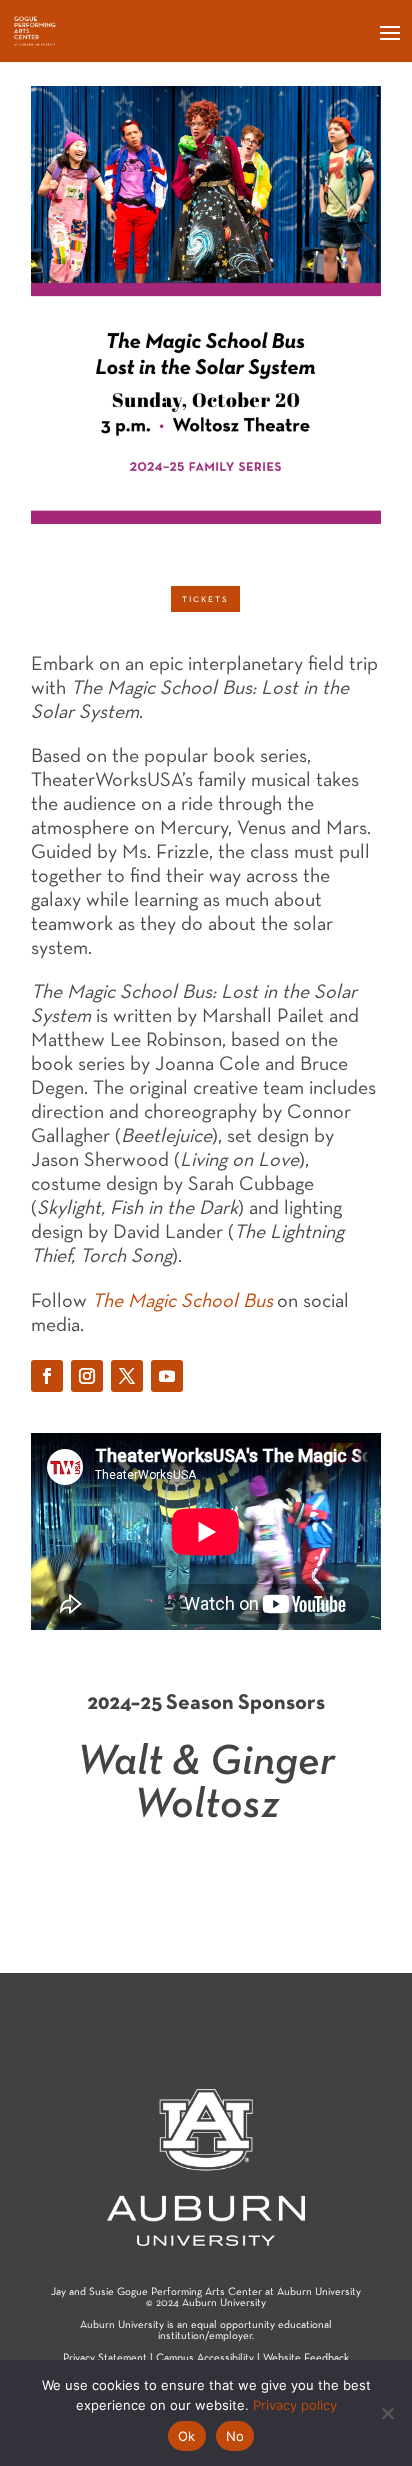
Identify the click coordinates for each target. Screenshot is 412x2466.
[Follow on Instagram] (87, 1376)
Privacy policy (295, 2405)
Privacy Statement (105, 2358)
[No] (387, 2413)
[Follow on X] (127, 1376)
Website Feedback (306, 2358)
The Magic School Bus (182, 1302)
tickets (205, 599)
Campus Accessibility (205, 2358)
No (235, 2436)
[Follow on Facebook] (47, 1376)
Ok (187, 2436)
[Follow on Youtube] (167, 1376)
